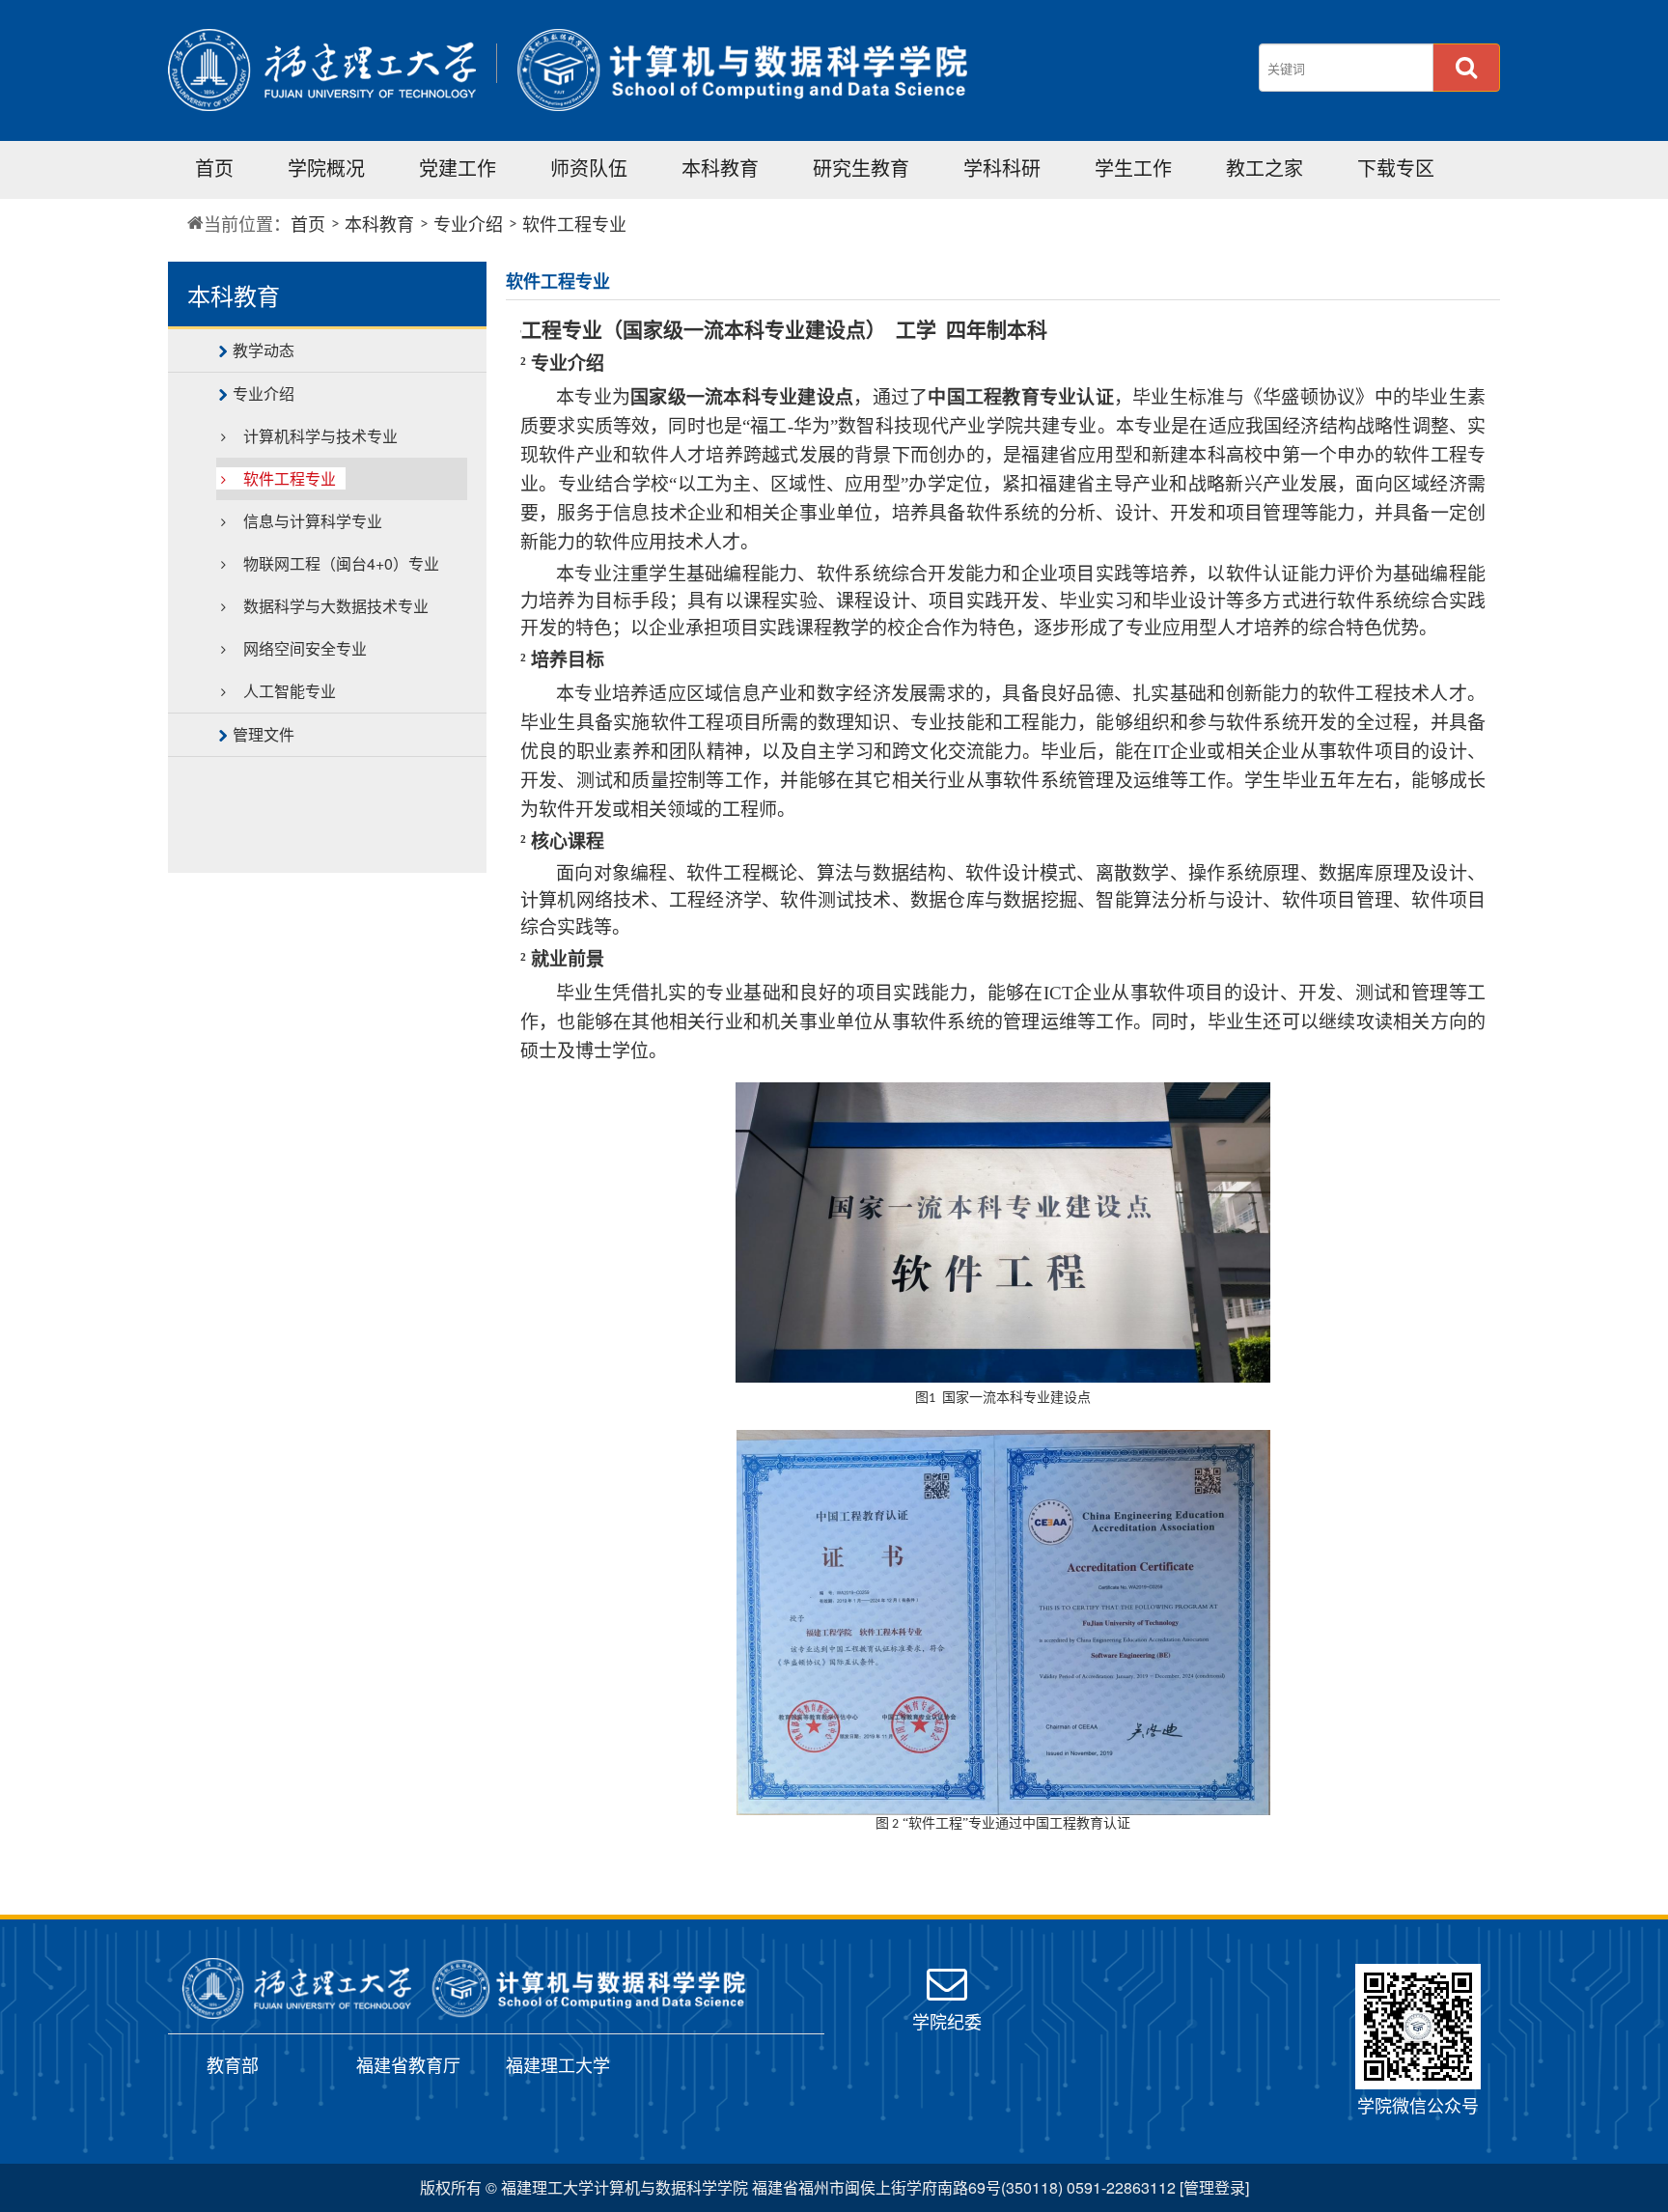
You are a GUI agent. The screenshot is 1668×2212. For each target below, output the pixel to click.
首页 (214, 168)
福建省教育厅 (408, 2064)
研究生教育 (861, 168)
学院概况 (326, 168)
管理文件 (264, 734)
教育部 (233, 2064)
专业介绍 (468, 223)
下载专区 (1396, 168)
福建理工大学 (558, 2064)
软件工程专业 (574, 223)
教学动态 (264, 350)
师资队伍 (589, 168)
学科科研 (1002, 168)
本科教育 (720, 168)
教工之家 (1265, 168)
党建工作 (458, 168)
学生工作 (1133, 168)
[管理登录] (1214, 2187)
